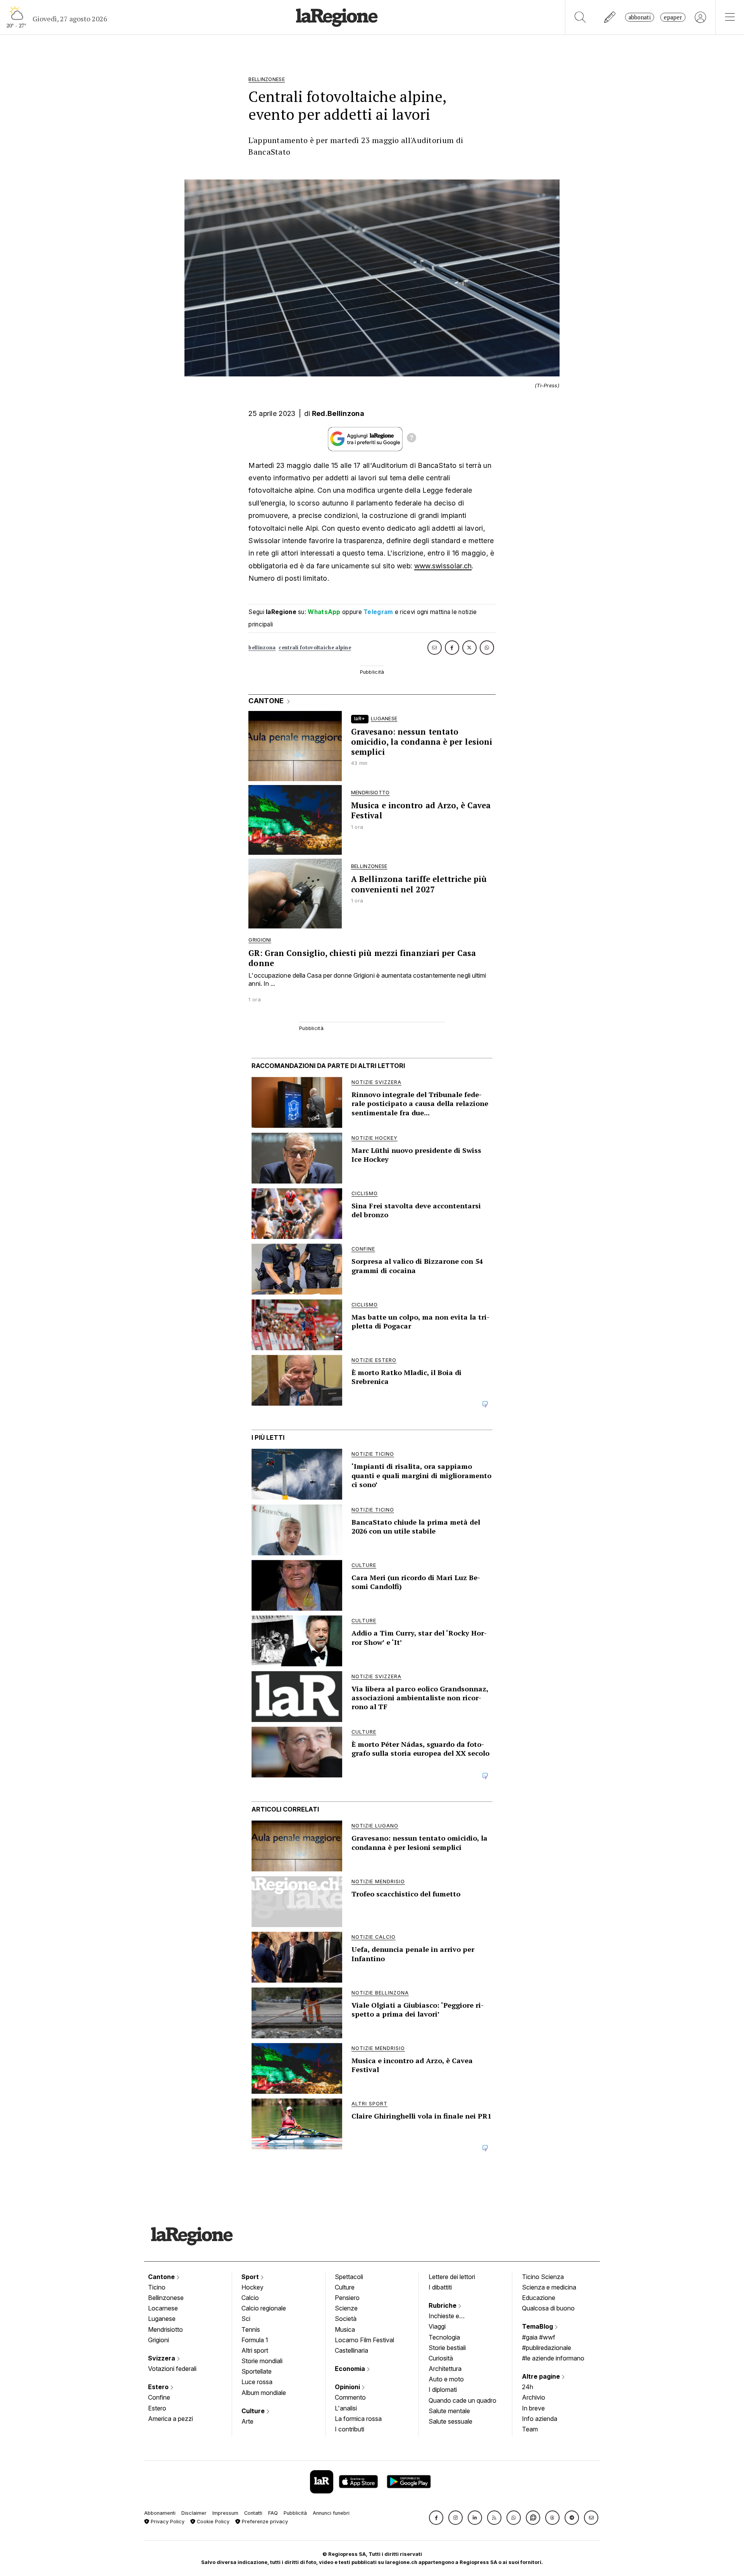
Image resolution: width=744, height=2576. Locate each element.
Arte (247, 2421)
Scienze (346, 2308)
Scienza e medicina (549, 2287)
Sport (251, 2277)
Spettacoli (349, 2277)
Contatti (253, 2513)
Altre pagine (542, 2376)
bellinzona (262, 648)
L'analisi (346, 2408)
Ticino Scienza (543, 2277)
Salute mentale (449, 2411)
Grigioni (158, 2340)
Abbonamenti (160, 2513)
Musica (345, 2329)
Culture (254, 2411)
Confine (159, 2397)
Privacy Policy (167, 2522)
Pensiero (347, 2298)
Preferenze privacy (264, 2522)
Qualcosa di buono (548, 2308)
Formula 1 (255, 2340)
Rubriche (443, 2305)
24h (528, 2387)
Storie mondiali (262, 2361)
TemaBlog (538, 2326)
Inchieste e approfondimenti (451, 2317)
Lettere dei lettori (452, 2277)
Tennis (251, 2329)
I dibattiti (440, 2287)
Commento (350, 2397)
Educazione (539, 2298)
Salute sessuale (450, 2421)
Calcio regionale (264, 2308)
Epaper (673, 17)
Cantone (162, 2277)
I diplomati (443, 2390)
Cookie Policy (212, 2522)
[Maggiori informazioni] (412, 439)
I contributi (350, 2429)
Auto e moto (446, 2379)
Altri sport (255, 2350)
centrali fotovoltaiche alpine (315, 648)
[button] (436, 2518)
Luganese (162, 2319)
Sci (246, 2319)
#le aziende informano (553, 2358)
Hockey (252, 2287)
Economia (351, 2369)
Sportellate (257, 2371)
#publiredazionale (547, 2348)
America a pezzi (170, 2419)
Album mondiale (264, 2393)
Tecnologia (444, 2337)
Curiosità (441, 2358)
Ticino (157, 2287)
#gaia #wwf (539, 2337)
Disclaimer (194, 2513)
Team (530, 2429)
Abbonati (640, 17)
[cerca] (580, 17)
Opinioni (348, 2387)
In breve (533, 2408)
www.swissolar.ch (443, 566)
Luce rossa (257, 2382)
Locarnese (163, 2308)
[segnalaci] (610, 17)
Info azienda (540, 2419)
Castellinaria (351, 2350)
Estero (159, 2387)
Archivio (534, 2397)
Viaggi (437, 2326)
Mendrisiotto (165, 2329)
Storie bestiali (447, 2348)
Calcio (250, 2298)
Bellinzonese (166, 2298)
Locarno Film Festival (364, 2340)
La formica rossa (358, 2419)
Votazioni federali (172, 2369)
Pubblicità (295, 2513)
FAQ (273, 2513)
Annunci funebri (331, 2513)
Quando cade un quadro (462, 2400)
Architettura (445, 2369)
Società (346, 2319)
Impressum (225, 2513)
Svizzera (162, 2358)
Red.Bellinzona (338, 413)
